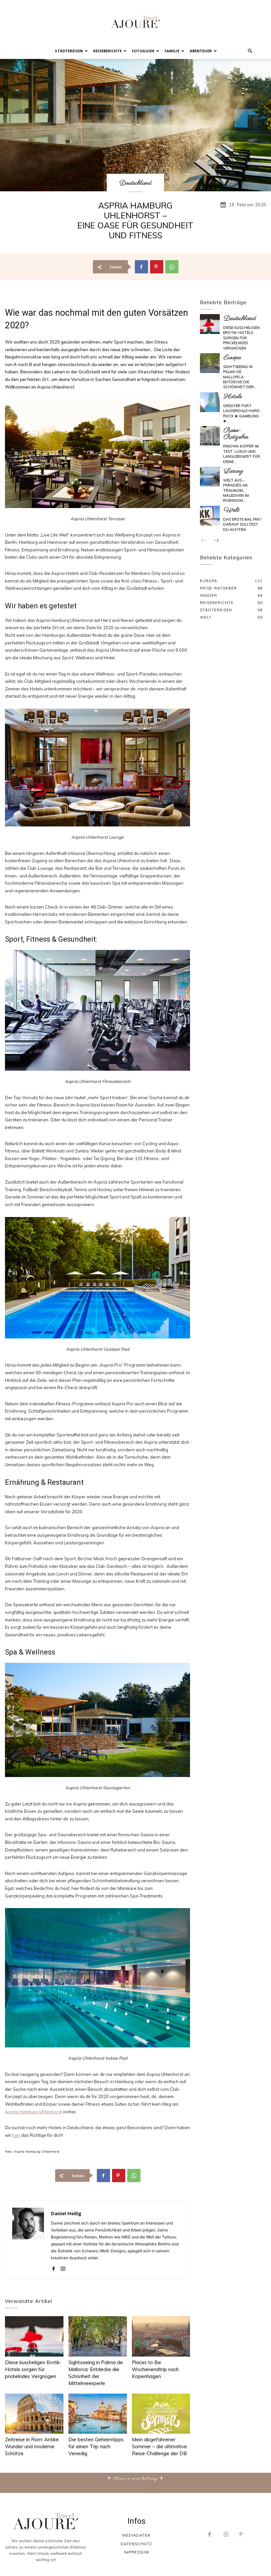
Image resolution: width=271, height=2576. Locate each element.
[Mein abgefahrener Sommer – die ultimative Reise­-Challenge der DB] (161, 2414)
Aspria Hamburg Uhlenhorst (33, 2112)
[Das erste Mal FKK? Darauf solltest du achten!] (210, 516)
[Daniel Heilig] (28, 2240)
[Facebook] (141, 267)
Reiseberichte (107, 51)
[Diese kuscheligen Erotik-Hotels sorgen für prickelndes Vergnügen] (34, 2336)
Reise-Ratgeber (236, 434)
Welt (232, 510)
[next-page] (216, 541)
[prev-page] (204, 541)
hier (17, 2135)
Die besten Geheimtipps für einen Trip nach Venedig (96, 2446)
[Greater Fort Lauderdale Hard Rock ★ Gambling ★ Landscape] (210, 402)
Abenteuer (201, 51)
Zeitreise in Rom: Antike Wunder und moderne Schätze (32, 2446)
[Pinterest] (157, 267)
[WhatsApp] (172, 267)
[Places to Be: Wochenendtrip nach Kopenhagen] (161, 2336)
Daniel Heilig (66, 2213)
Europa (232, 358)
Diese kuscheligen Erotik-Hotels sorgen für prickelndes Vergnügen (33, 2369)
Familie (172, 51)
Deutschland (135, 183)
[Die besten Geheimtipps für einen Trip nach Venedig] (98, 2414)
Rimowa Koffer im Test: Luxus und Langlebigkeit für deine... (242, 454)
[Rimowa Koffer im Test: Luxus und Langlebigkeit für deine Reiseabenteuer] (210, 436)
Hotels (233, 397)
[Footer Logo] (46, 2521)
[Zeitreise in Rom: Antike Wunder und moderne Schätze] (34, 2414)
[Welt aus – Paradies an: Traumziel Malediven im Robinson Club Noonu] (210, 477)
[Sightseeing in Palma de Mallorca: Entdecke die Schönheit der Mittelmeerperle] (98, 2336)
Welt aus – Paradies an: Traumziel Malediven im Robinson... (236, 491)
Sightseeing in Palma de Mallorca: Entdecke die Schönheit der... (240, 377)
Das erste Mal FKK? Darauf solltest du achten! (242, 524)
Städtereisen (69, 51)
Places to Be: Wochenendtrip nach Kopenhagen (155, 2369)
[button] (250, 51)
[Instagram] (63, 2267)
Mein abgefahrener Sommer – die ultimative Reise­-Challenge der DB (159, 2446)
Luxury (233, 471)
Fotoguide (143, 51)
